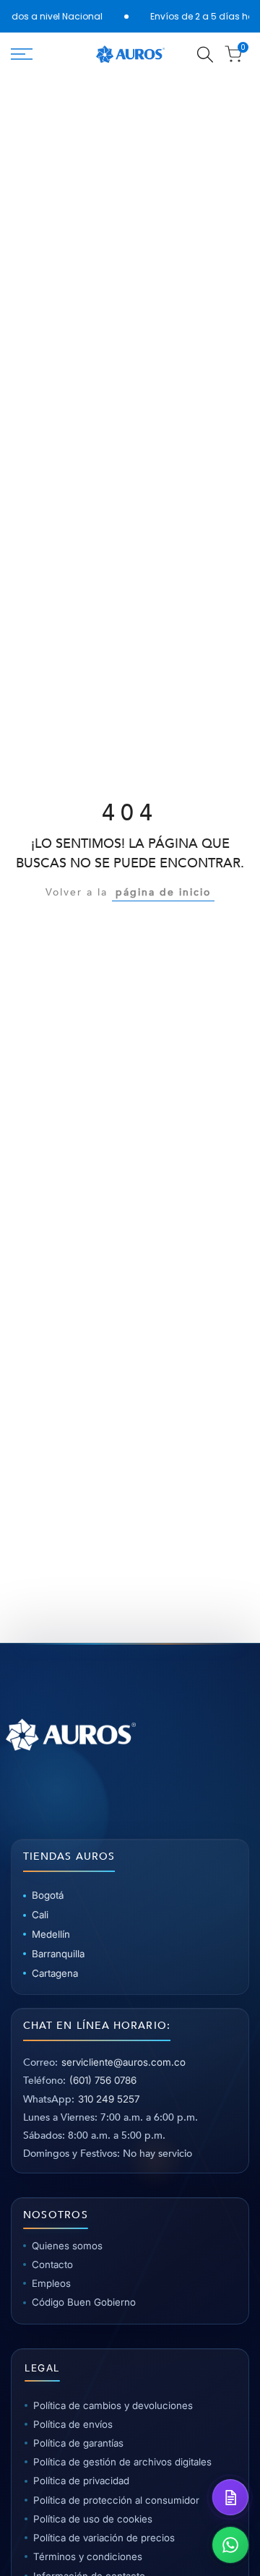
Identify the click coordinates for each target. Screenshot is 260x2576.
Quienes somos (67, 2246)
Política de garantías (78, 2443)
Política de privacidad (81, 2481)
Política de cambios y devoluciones (113, 2405)
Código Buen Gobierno (84, 2302)
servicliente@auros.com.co (123, 2062)
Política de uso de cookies (93, 2519)
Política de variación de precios (104, 2538)
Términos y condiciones (88, 2556)
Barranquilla (58, 1954)
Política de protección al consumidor (116, 2500)
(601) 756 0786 (103, 2080)
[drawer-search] (205, 55)
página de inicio (163, 892)
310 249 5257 (109, 2099)
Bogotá (48, 1895)
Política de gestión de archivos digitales (122, 2462)
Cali (40, 1915)
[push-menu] (22, 54)
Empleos (51, 2283)
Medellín (51, 1934)
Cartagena (55, 1973)
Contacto (52, 2264)
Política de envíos (73, 2424)
